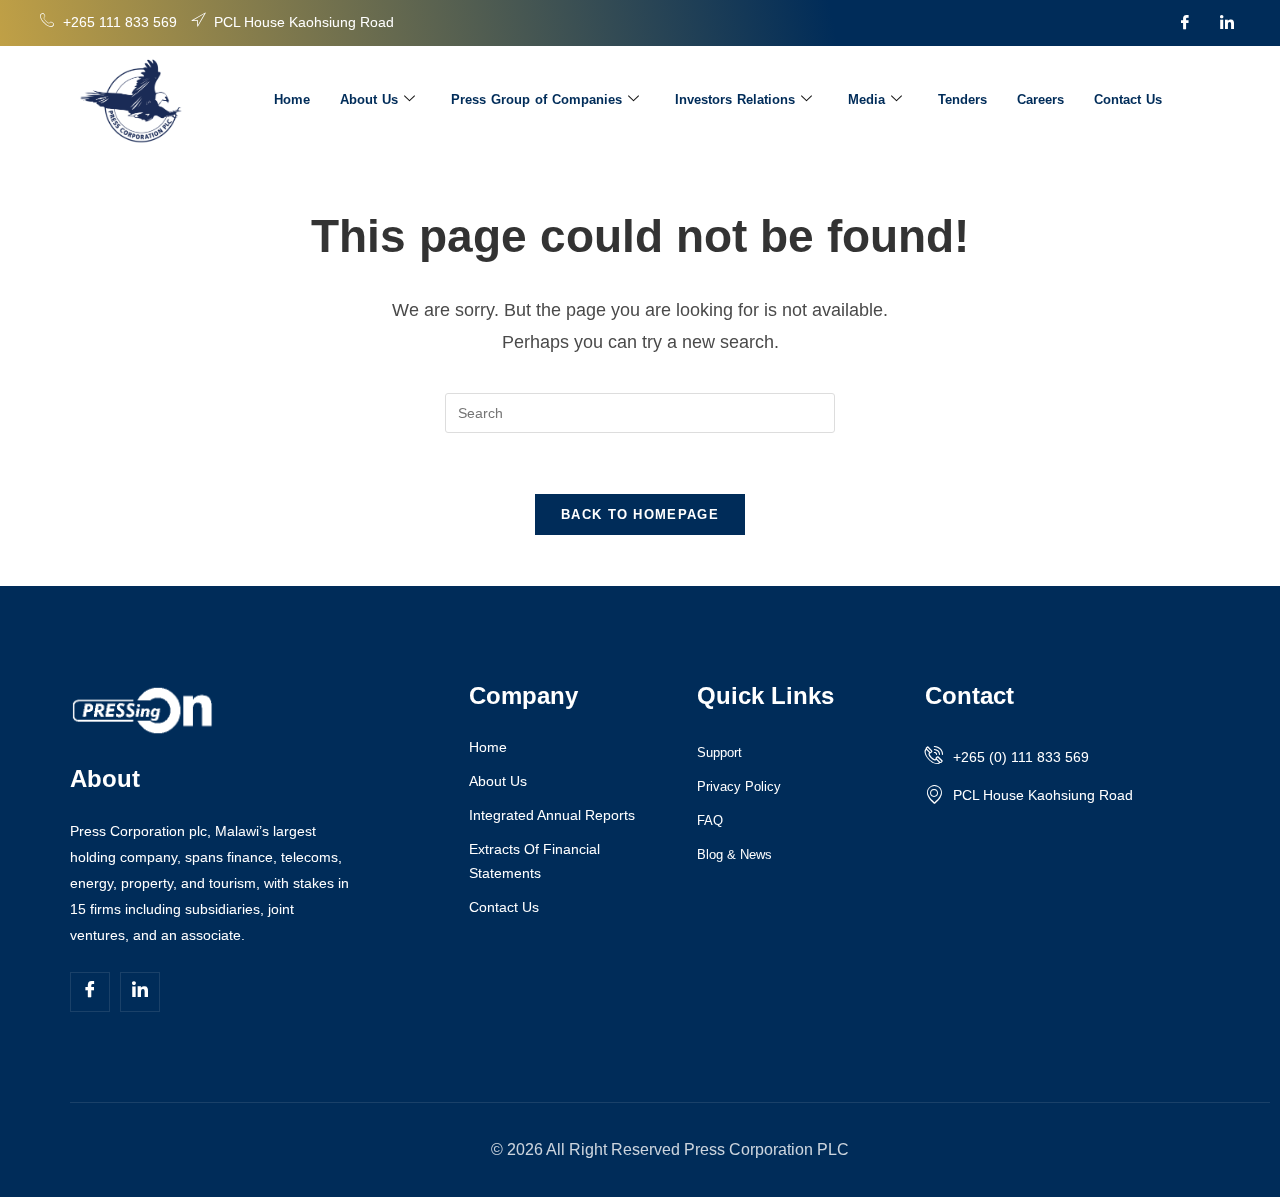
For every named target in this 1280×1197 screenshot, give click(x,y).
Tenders (962, 99)
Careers (1040, 99)
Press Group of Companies (536, 99)
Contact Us (1128, 99)
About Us (369, 99)
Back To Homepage (640, 514)
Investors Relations (735, 99)
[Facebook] (1185, 23)
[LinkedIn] (1227, 23)
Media (866, 99)
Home (292, 99)
